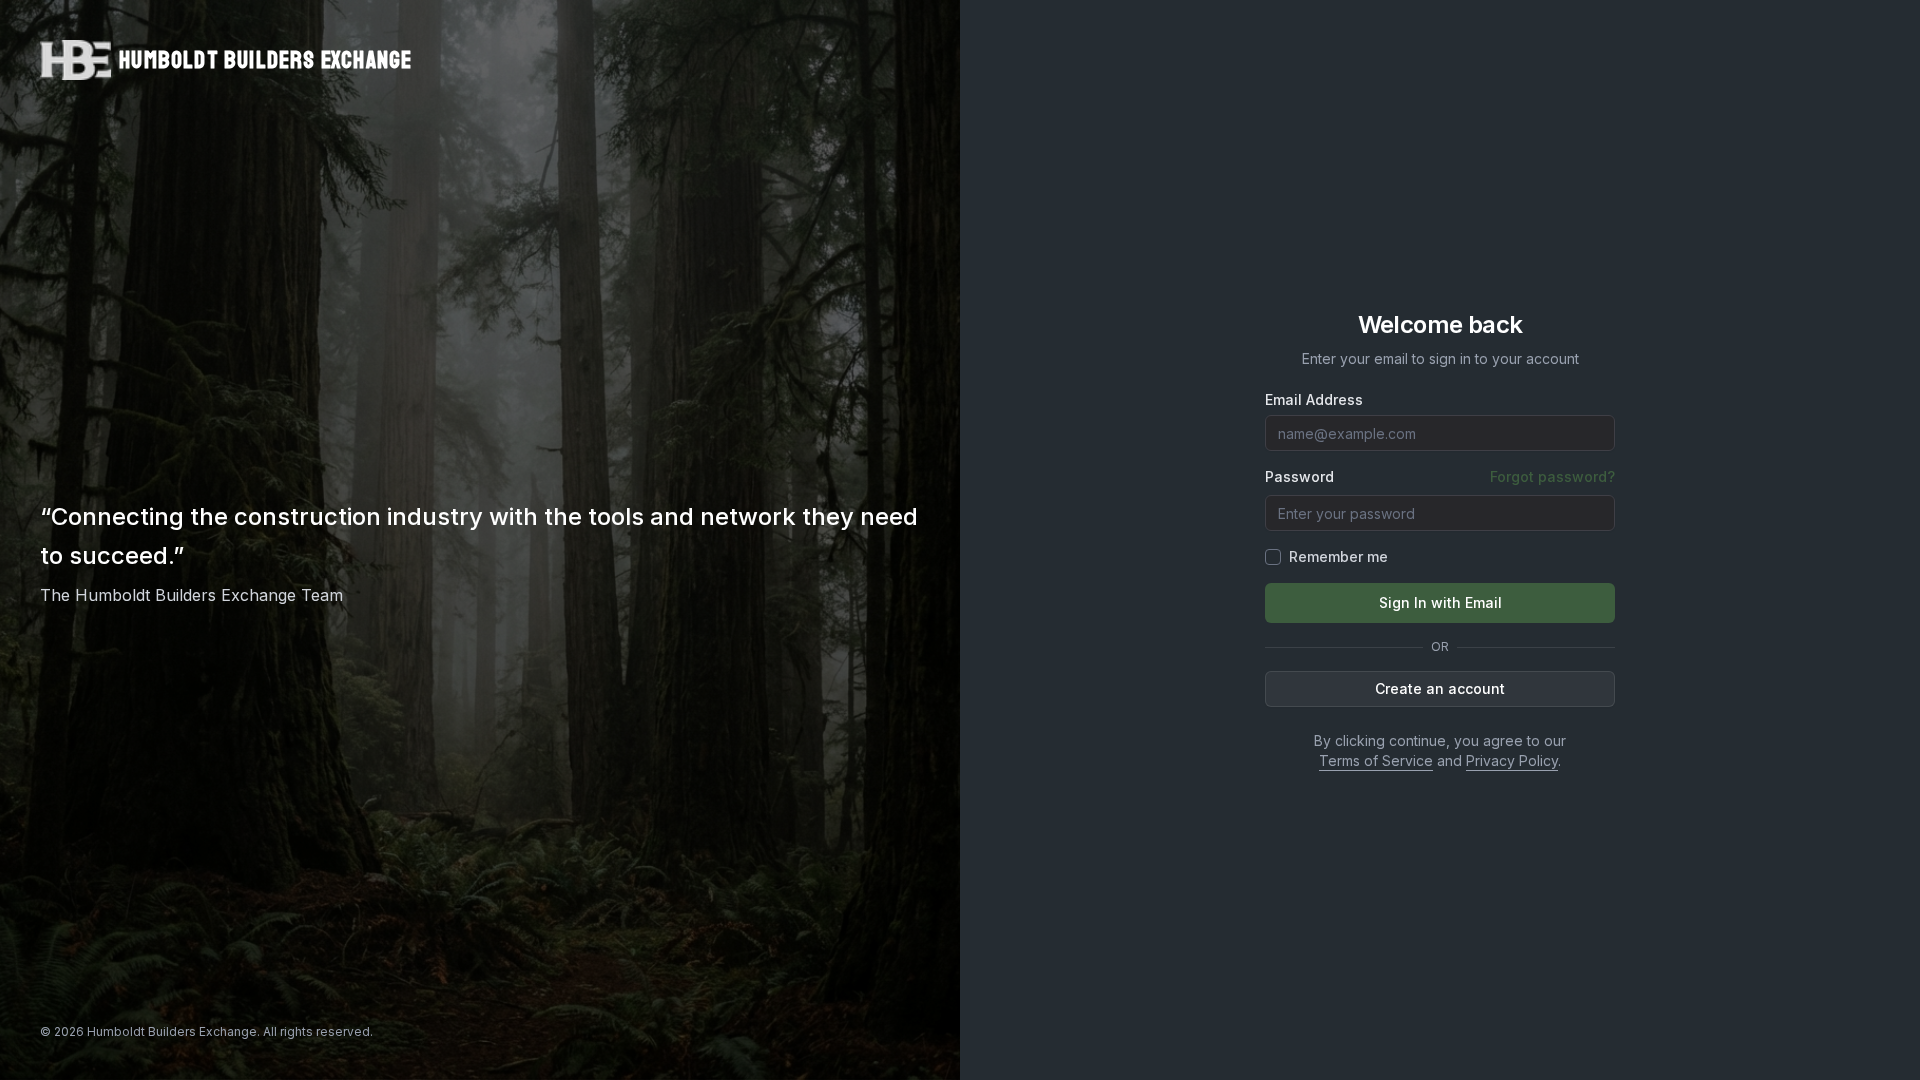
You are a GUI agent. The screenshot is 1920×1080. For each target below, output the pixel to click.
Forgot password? (1552, 476)
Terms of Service (1376, 760)
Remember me (1338, 556)
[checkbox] (1273, 557)
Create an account (1440, 688)
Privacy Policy (1512, 760)
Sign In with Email (1440, 602)
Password (1299, 477)
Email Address (1314, 400)
